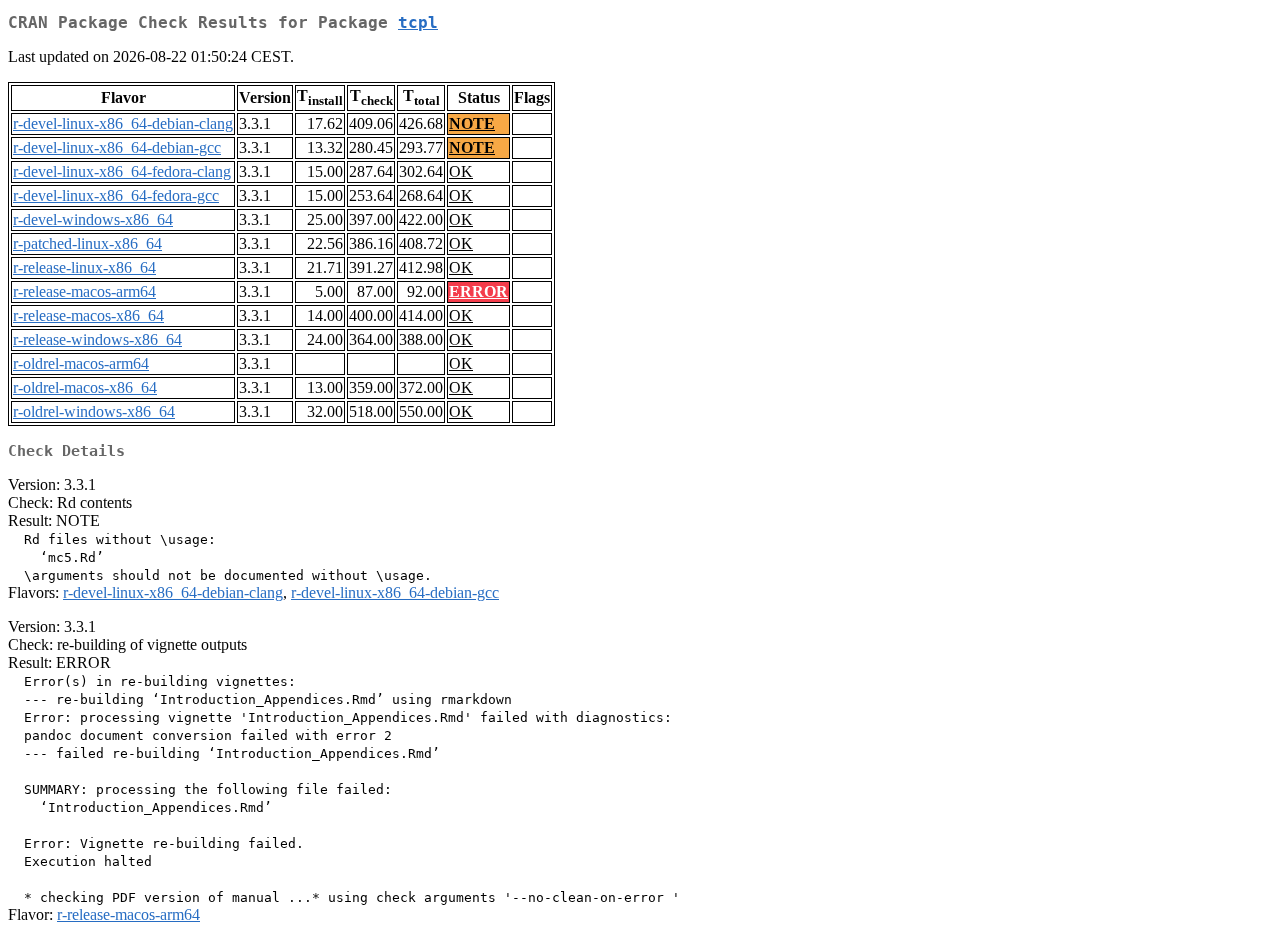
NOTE (472, 123)
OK (461, 171)
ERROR (478, 291)
